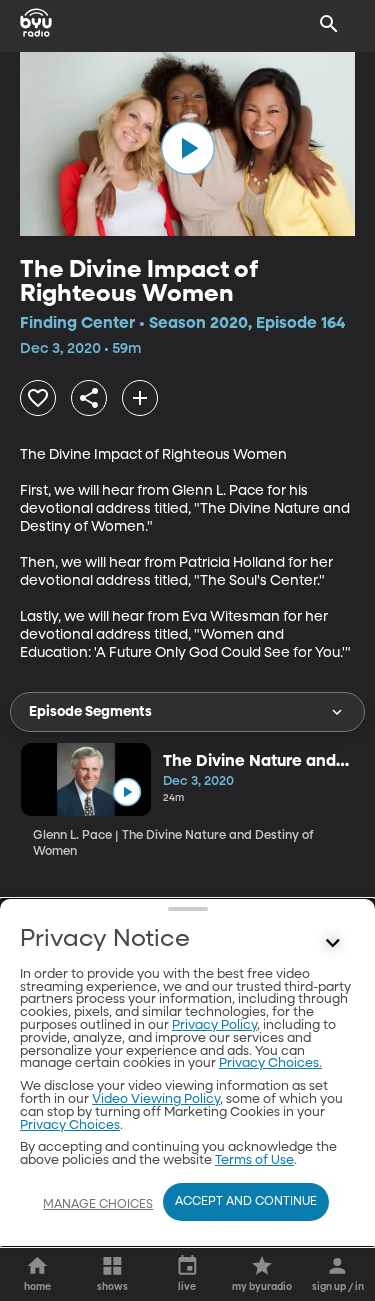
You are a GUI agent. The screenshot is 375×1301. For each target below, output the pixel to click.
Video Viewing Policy (156, 1099)
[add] (140, 398)
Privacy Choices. (270, 1063)
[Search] (329, 24)
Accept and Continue (246, 1202)
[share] (89, 398)
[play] (188, 148)
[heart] (38, 398)
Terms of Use (254, 1160)
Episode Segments (90, 712)
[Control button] (333, 944)
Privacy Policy (214, 1025)
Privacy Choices (70, 1125)
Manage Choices (98, 1205)
